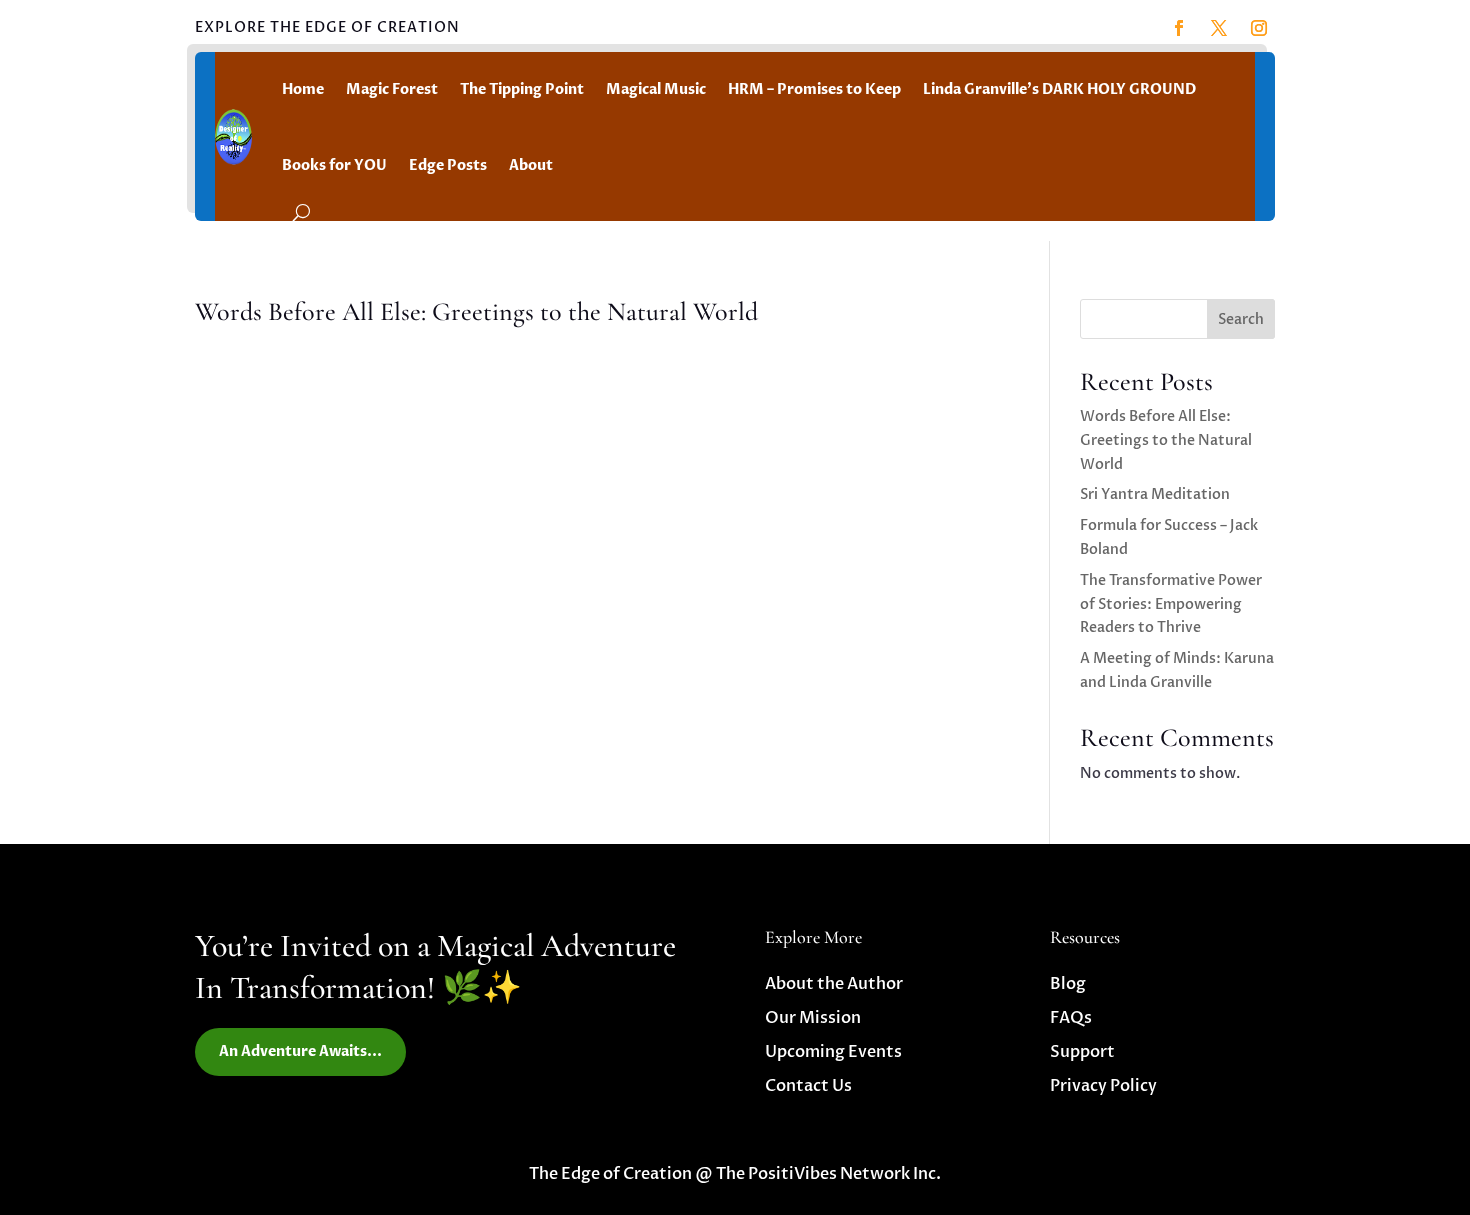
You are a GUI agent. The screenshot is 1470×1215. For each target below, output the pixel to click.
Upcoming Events (833, 1052)
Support (1082, 1052)
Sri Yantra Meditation (1155, 494)
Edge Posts (448, 165)
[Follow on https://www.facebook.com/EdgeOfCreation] (1179, 28)
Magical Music (656, 89)
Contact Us (808, 1086)
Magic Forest (392, 89)
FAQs (1071, 1018)
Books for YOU (334, 165)
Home (303, 89)
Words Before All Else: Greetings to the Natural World (476, 311)
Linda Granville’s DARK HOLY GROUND (1059, 89)
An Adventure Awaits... (300, 1051)
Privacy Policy (1103, 1086)
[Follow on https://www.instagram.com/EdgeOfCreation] (1259, 28)
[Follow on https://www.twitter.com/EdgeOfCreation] (1219, 28)
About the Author (834, 984)
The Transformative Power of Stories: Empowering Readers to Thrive (1171, 604)
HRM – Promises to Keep (814, 89)
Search (1241, 319)
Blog (1068, 984)
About (531, 165)
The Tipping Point (522, 89)
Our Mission (813, 1018)
